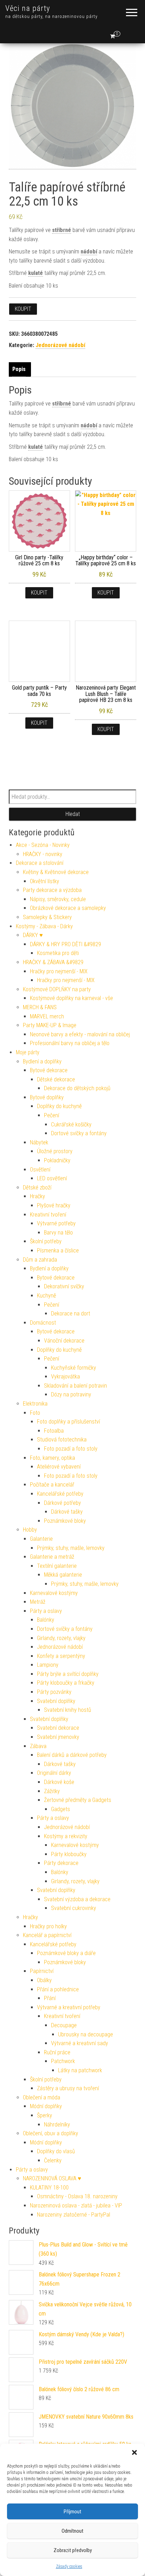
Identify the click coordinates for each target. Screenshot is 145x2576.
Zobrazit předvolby (73, 2550)
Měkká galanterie (63, 1575)
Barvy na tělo (58, 1233)
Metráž (38, 1602)
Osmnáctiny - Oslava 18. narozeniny (77, 2196)
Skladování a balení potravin (75, 1386)
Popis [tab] (19, 369)
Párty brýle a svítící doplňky (68, 1674)
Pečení (52, 1115)
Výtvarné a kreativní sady (80, 2043)
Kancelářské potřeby (60, 1494)
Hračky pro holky (48, 1926)
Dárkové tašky (67, 1512)
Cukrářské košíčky (71, 1124)
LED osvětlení (52, 1178)
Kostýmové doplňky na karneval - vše (71, 998)
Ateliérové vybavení (59, 1467)
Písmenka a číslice (58, 1251)
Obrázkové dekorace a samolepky (68, 908)
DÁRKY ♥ (33, 935)
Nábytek (39, 1142)
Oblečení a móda (42, 2097)
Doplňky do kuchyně (59, 1106)
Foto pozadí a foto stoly (71, 1449)
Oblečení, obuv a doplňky (51, 2133)
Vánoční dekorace (64, 1341)
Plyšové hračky (54, 1205)
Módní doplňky (46, 2106)
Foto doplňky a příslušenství (68, 1422)
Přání (50, 1998)
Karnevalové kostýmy (54, 1593)
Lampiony (48, 1665)
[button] (134, 2452)
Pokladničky (57, 1160)
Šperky (45, 2115)
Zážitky (52, 1791)
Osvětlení (40, 1170)
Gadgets (61, 1809)
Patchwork (63, 2061)
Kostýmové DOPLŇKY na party (57, 989)
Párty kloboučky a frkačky (66, 1683)
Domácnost (43, 1323)
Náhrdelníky (57, 2125)
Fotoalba (54, 1431)
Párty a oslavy (46, 1611)
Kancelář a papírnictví (47, 1935)
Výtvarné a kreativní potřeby (69, 2007)
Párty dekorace (61, 1863)
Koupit (23, 309)
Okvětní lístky (45, 881)
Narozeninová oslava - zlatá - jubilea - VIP (76, 2206)
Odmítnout (72, 2531)
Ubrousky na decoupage (86, 2034)
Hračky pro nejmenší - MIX (59, 971)
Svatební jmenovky (58, 1737)
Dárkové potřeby (62, 1503)
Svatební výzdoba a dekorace (77, 1899)
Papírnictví (42, 1971)
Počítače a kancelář (52, 1485)
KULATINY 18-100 (49, 2188)
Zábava (38, 1746)
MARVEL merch (47, 1016)
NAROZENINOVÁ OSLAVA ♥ (52, 2178)
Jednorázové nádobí (60, 345)
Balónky (46, 1620)
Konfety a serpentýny (61, 1656)
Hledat (73, 814)
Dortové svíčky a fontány (79, 1133)
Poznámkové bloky (65, 1521)
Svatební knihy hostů (68, 1710)
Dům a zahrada (40, 1260)
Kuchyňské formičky (74, 1368)
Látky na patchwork (80, 2070)
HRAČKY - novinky (43, 854)
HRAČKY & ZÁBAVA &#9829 (53, 962)
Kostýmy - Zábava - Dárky (44, 926)
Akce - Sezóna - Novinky (43, 845)
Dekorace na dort (71, 1314)
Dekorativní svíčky (64, 1286)
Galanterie (41, 1539)
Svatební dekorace (58, 1728)
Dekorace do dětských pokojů (77, 1088)
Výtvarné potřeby (56, 1223)
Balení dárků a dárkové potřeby (72, 1755)
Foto (35, 1413)
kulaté (36, 273)
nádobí (89, 252)
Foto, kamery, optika (52, 1458)
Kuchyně (46, 1296)
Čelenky (53, 2160)
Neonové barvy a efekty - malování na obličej (80, 1034)
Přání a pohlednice (58, 1989)
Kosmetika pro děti (58, 953)
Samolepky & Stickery (47, 917)
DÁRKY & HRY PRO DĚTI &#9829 (65, 944)
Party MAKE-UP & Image (50, 1025)
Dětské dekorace (56, 1079)
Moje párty (28, 1052)
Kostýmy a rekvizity (66, 1836)
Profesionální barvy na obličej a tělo (70, 1043)
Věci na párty (28, 8)
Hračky (37, 1196)
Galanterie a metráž (52, 1557)
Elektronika (35, 1404)
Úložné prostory (55, 1151)
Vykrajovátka (65, 1377)
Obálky (44, 1980)
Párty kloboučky (69, 1854)
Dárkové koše (59, 1782)
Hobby (30, 1530)
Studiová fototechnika (62, 1440)
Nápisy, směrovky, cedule (58, 899)
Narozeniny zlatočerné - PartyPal (74, 2215)
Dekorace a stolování (40, 863)
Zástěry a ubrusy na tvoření (68, 2088)
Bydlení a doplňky (42, 1061)
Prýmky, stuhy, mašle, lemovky (71, 1548)
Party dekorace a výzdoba (52, 890)
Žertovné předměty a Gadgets (78, 1800)
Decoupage (64, 2025)
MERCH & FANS (40, 1007)
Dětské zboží (37, 1188)
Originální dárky (54, 1773)
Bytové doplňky (47, 1097)
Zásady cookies (69, 2566)
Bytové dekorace (49, 1070)
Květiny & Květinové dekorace (56, 872)
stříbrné (62, 230)
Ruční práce (57, 2052)
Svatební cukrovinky (74, 1908)
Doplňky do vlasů (56, 2151)
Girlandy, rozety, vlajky (61, 1638)
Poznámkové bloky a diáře (66, 1953)
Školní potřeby (46, 1241)
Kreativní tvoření (48, 1215)
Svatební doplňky (56, 1701)
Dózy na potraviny (71, 1394)
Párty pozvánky (54, 1692)
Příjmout (72, 2512)
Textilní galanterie (57, 1566)
